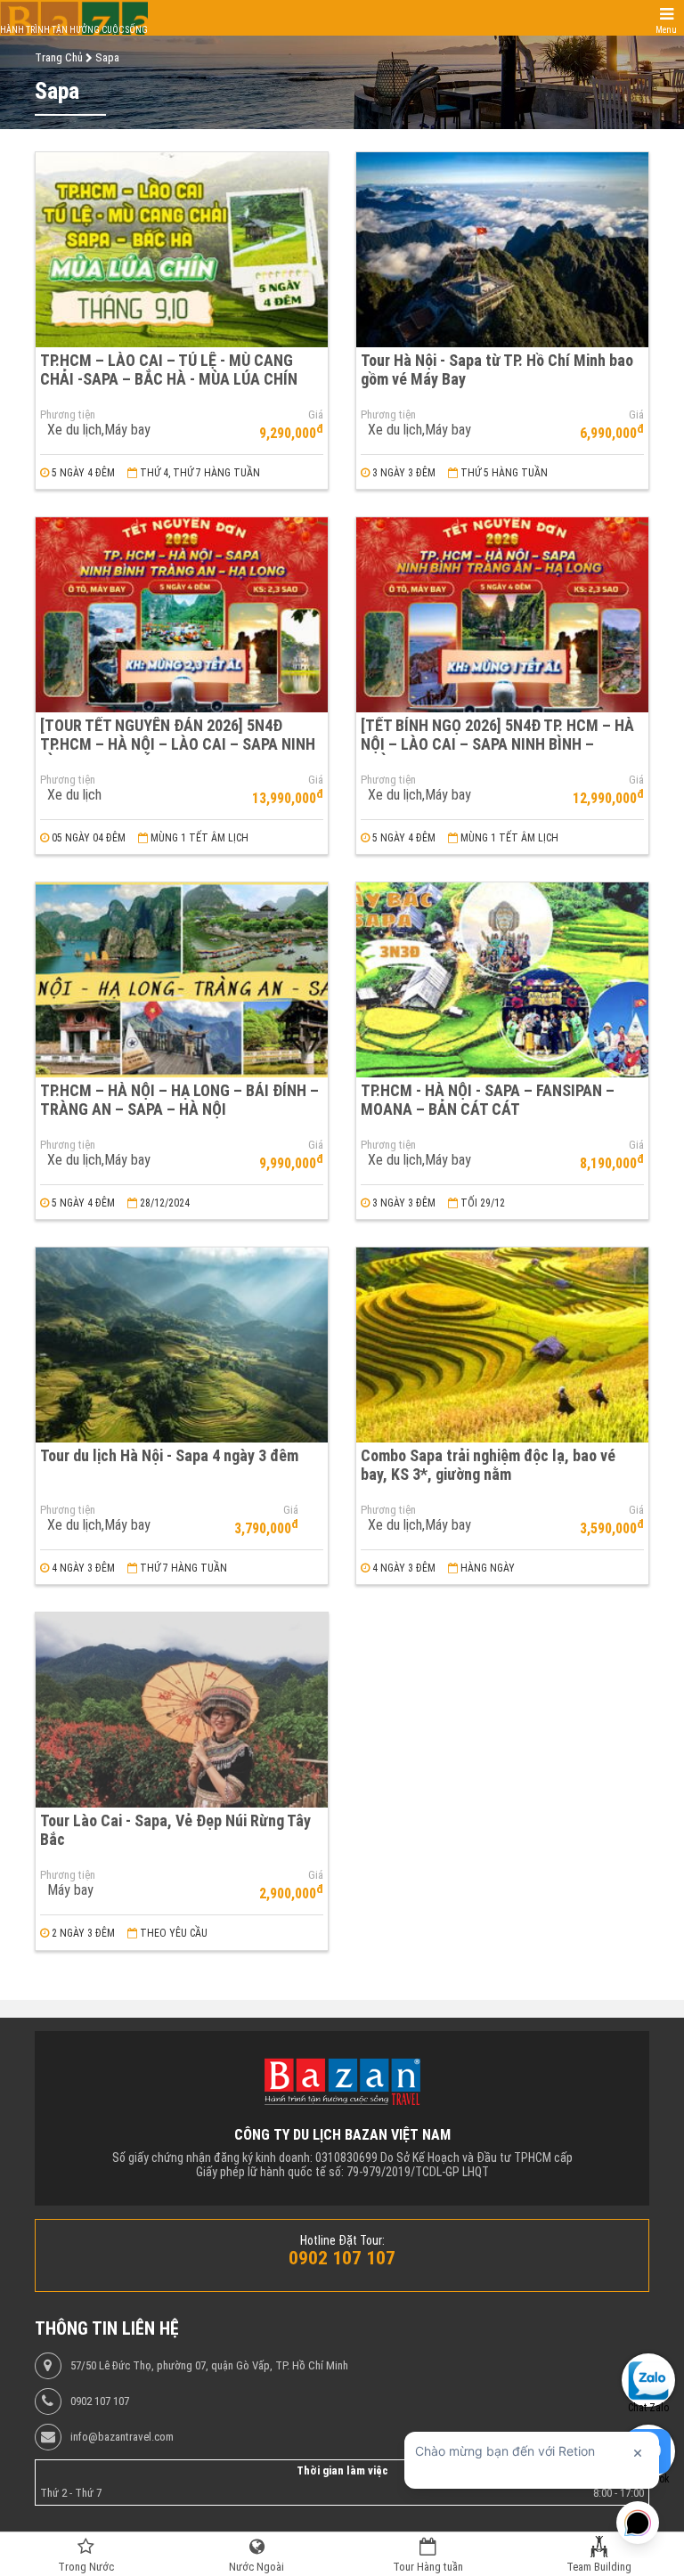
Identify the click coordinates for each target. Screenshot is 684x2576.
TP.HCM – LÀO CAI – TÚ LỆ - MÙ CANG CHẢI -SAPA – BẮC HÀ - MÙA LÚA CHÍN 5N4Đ (169, 378)
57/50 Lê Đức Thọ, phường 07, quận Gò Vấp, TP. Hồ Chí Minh (209, 2366)
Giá (316, 415)
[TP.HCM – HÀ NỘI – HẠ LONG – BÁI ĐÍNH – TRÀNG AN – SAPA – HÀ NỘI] (182, 980)
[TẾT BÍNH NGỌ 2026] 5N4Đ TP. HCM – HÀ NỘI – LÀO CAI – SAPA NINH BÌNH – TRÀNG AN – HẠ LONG (497, 744)
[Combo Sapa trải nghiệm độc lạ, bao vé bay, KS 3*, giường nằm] (502, 1345)
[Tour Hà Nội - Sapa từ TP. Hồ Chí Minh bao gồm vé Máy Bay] (502, 250)
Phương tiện (68, 415)
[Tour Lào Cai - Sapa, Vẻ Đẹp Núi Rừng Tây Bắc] (182, 1710)
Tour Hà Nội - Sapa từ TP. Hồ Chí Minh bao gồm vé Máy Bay (497, 370)
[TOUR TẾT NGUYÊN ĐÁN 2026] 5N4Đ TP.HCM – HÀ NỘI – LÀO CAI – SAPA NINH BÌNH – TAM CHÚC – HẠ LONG (178, 744)
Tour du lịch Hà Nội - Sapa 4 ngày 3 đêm (169, 1455)
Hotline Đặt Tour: (342, 2240)
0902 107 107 (100, 2401)
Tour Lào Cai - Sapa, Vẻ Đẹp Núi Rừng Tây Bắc (175, 1830)
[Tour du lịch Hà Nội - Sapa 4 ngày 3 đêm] (182, 1345)
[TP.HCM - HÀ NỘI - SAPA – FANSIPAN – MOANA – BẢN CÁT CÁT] (502, 980)
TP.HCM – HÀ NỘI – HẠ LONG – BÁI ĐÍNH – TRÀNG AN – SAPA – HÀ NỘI (179, 1100)
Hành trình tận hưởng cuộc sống (74, 30)
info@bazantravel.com (122, 2437)
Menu (666, 30)
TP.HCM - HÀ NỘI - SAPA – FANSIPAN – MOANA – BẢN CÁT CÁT (488, 1100)
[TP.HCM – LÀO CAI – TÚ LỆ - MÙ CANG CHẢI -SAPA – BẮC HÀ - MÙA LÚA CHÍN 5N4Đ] (182, 250)
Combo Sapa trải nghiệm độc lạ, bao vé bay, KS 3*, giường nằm (488, 1465)
